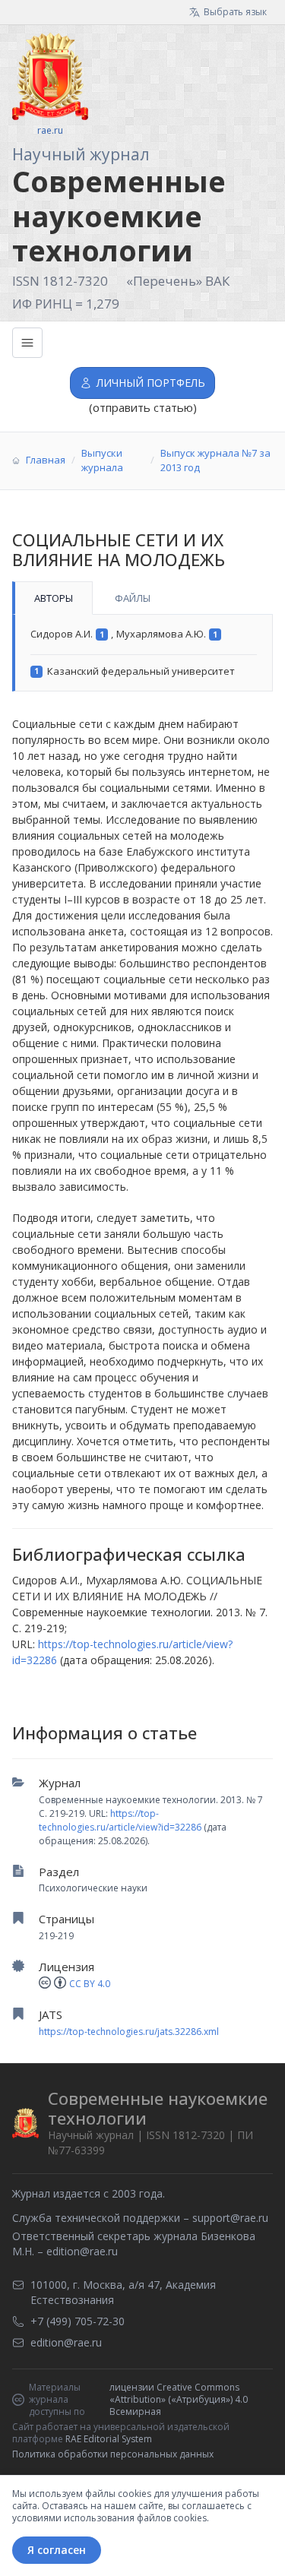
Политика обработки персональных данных (113, 2454)
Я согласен (57, 2550)
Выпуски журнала (102, 460)
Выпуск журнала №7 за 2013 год (215, 460)
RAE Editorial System (109, 2439)
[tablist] (142, 598)
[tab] (52, 598)
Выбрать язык (235, 12)
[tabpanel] (142, 653)
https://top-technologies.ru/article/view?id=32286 (120, 1820)
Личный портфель (151, 383)
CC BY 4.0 (90, 1984)
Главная (46, 460)
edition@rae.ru (82, 2251)
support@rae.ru (230, 2218)
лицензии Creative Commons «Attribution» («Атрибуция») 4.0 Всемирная (179, 2400)
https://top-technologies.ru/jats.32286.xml (129, 2032)
